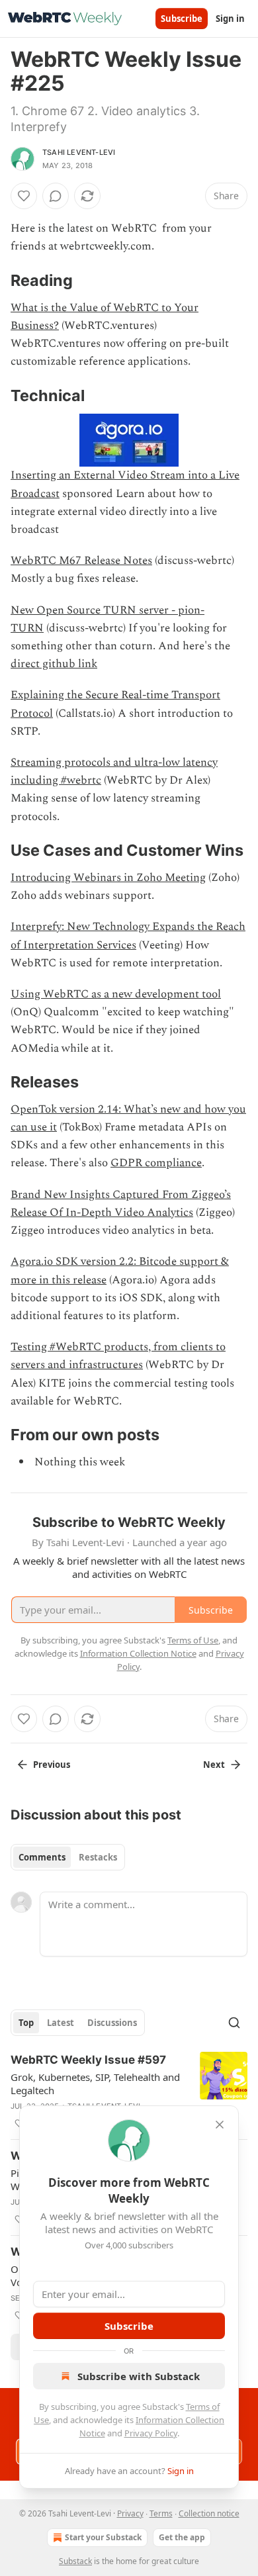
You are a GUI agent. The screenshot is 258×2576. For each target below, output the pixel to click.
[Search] (234, 2023)
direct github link (54, 664)
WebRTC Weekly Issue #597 (88, 2060)
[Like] (24, 196)
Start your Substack (103, 2537)
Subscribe (182, 19)
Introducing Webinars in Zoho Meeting (108, 878)
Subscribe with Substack (139, 2376)
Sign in (230, 19)
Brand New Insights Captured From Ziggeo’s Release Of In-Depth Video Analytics (121, 1204)
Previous (52, 1765)
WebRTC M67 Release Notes (81, 561)
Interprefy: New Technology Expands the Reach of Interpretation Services (128, 936)
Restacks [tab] (98, 1857)
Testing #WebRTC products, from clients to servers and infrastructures (118, 1356)
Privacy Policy (151, 2433)
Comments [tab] (42, 1857)
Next (214, 1765)
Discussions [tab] (112, 2023)
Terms (161, 2513)
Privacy (130, 2513)
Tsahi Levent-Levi (79, 152)
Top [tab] (26, 2023)
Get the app (182, 2537)
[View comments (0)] (56, 196)
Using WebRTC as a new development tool (116, 994)
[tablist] (68, 1857)
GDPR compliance (156, 1163)
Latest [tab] (61, 2023)
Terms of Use (193, 1640)
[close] (220, 2125)
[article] (129, 2092)
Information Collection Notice (138, 1653)
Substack (75, 2561)
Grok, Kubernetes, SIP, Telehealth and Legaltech (95, 2084)
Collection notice (209, 2513)
